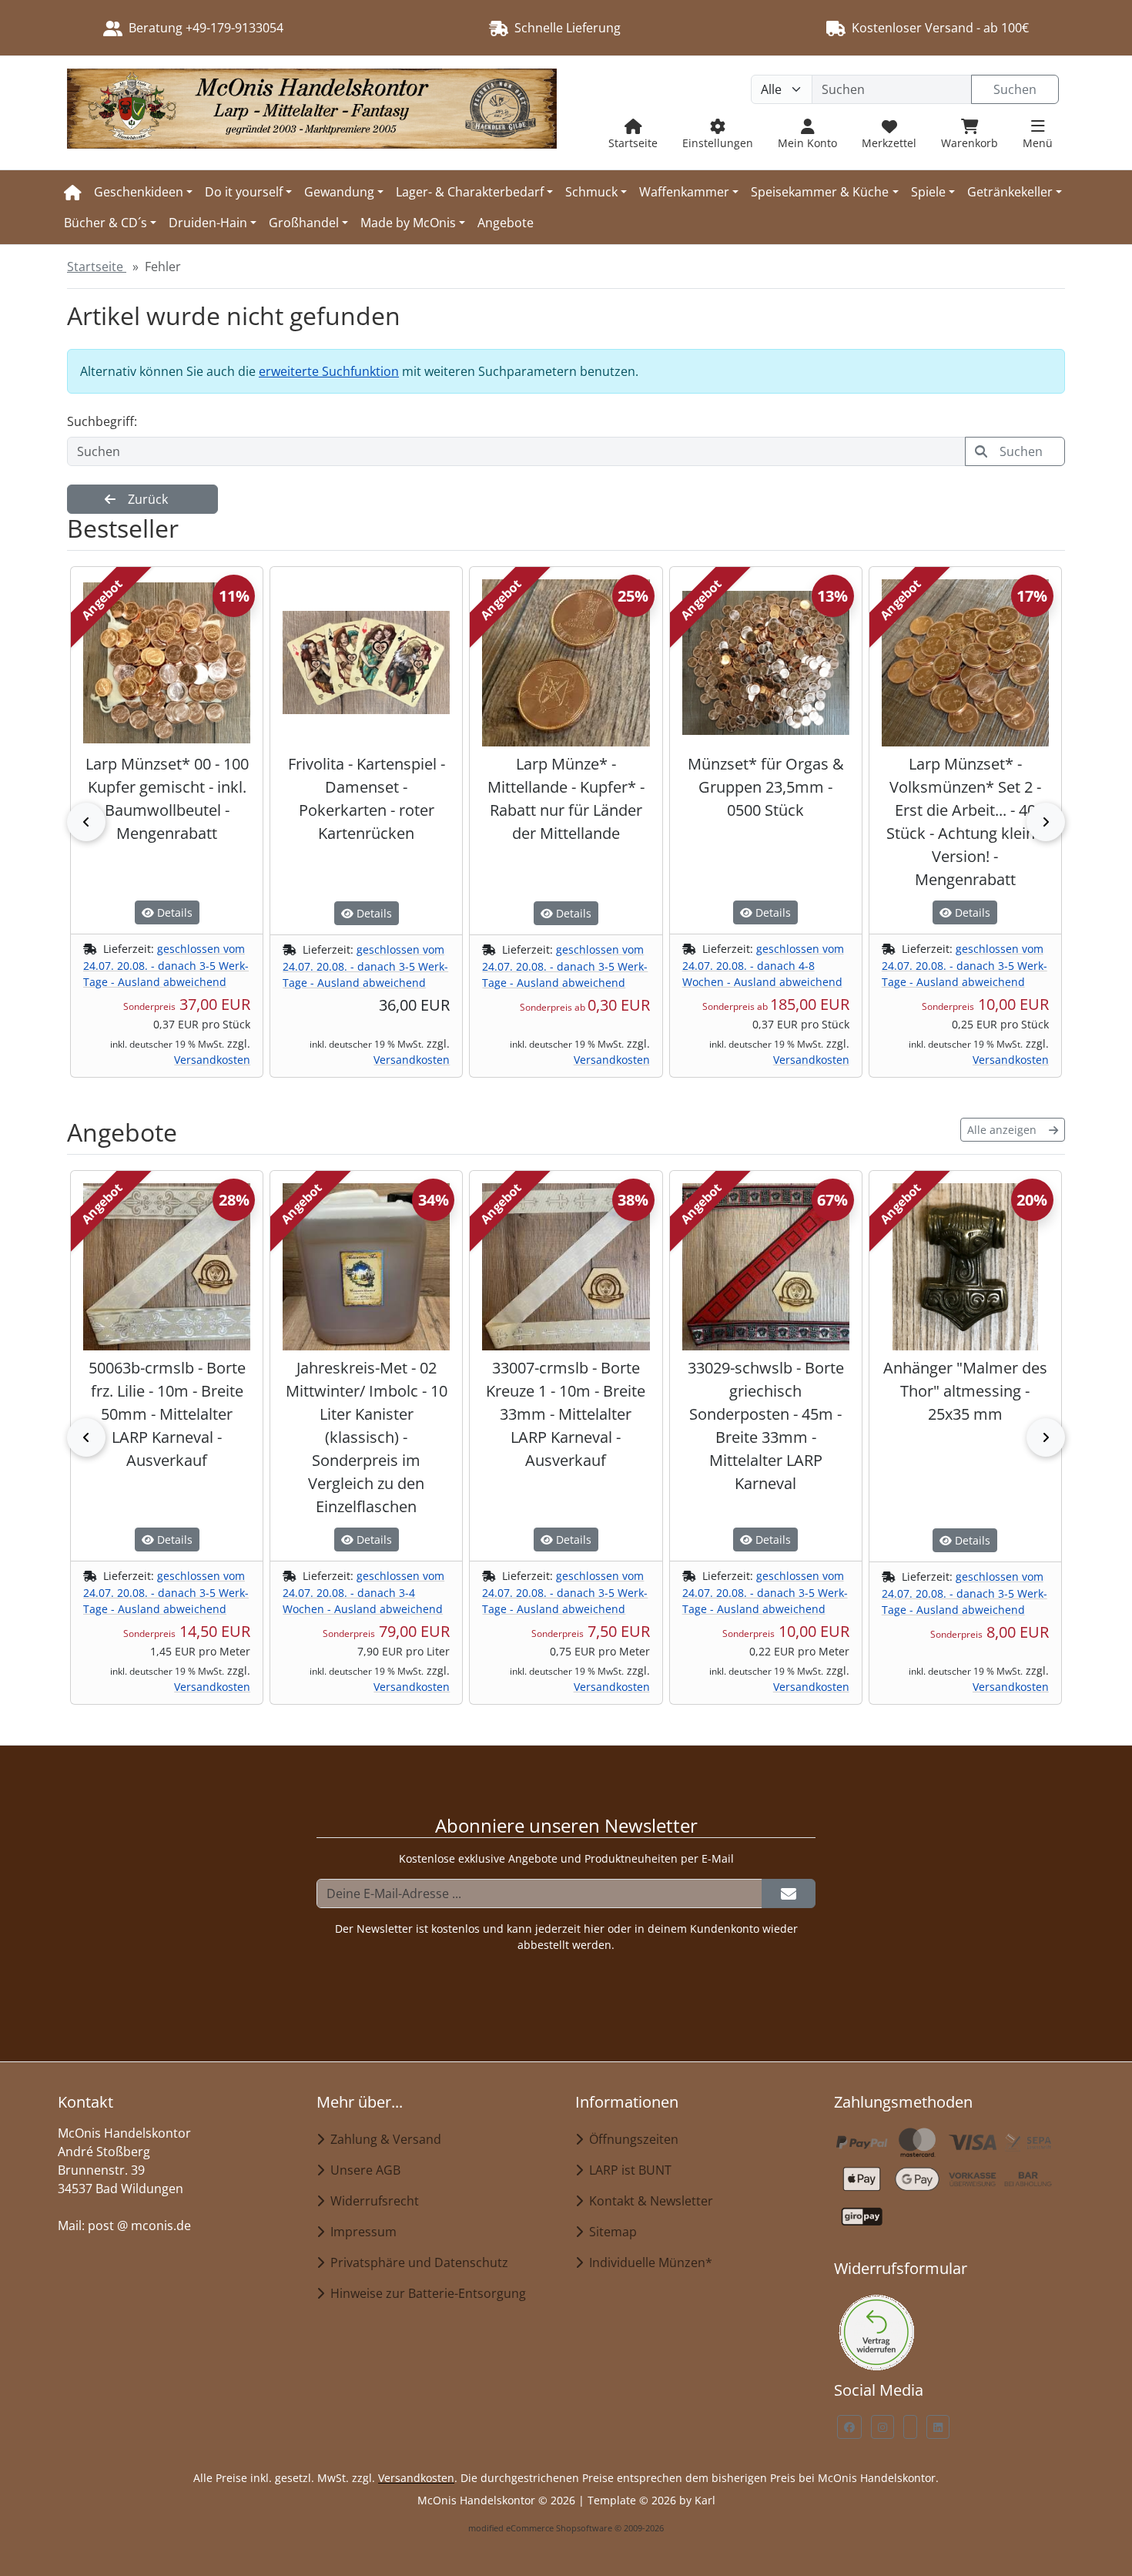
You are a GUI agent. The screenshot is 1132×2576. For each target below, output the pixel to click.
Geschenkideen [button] (139, 192)
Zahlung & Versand (383, 2139)
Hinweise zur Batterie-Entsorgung (425, 2293)
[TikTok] (910, 2427)
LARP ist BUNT (627, 2170)
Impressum (360, 2232)
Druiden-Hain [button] (208, 223)
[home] (73, 192)
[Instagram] (882, 2427)
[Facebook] (849, 2427)
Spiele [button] (928, 192)
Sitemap (610, 2232)
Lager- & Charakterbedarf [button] (470, 192)
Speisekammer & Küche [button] (820, 192)
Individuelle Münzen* (648, 2262)
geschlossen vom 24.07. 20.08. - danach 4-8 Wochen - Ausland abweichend (763, 965)
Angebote (506, 223)
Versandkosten (212, 1060)
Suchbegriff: (102, 421)
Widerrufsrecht (372, 2201)
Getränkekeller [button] (1010, 192)
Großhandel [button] (304, 223)
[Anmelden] (789, 1893)
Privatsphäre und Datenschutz (416, 2262)
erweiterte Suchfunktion (329, 371)
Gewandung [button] (339, 192)
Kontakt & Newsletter (648, 2201)
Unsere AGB (362, 2170)
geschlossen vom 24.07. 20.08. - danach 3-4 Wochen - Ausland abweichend (363, 1592)
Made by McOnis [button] (408, 223)
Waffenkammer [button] (684, 192)
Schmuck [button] (591, 192)
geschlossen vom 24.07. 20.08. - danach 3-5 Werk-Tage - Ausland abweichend (166, 965)
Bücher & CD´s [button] (105, 223)
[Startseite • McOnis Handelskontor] (312, 113)
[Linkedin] (938, 2427)
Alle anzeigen (1002, 1130)
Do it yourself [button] (244, 192)
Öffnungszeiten (631, 2139)
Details (173, 912)
